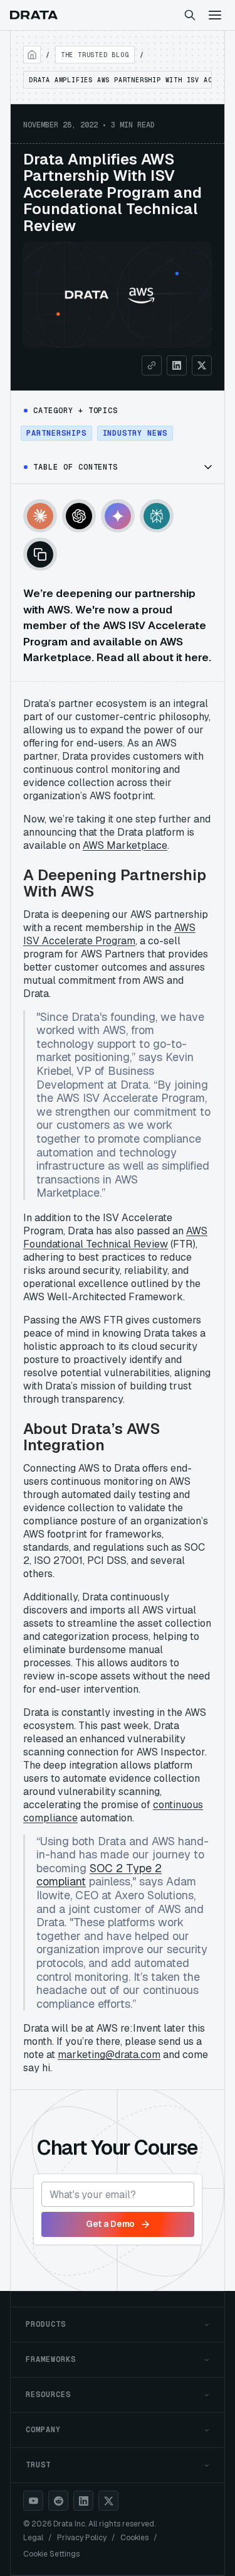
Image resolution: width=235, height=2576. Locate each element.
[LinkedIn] (83, 2501)
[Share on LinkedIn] (177, 365)
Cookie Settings (51, 2554)
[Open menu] (215, 15)
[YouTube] (33, 2501)
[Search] (190, 15)
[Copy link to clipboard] (152, 365)
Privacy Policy (82, 2538)
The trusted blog (95, 55)
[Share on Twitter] (202, 365)
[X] (108, 2501)
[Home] (32, 55)
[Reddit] (58, 2501)
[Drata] (34, 15)
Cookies (134, 2538)
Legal (33, 2538)
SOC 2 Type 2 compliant (99, 1875)
